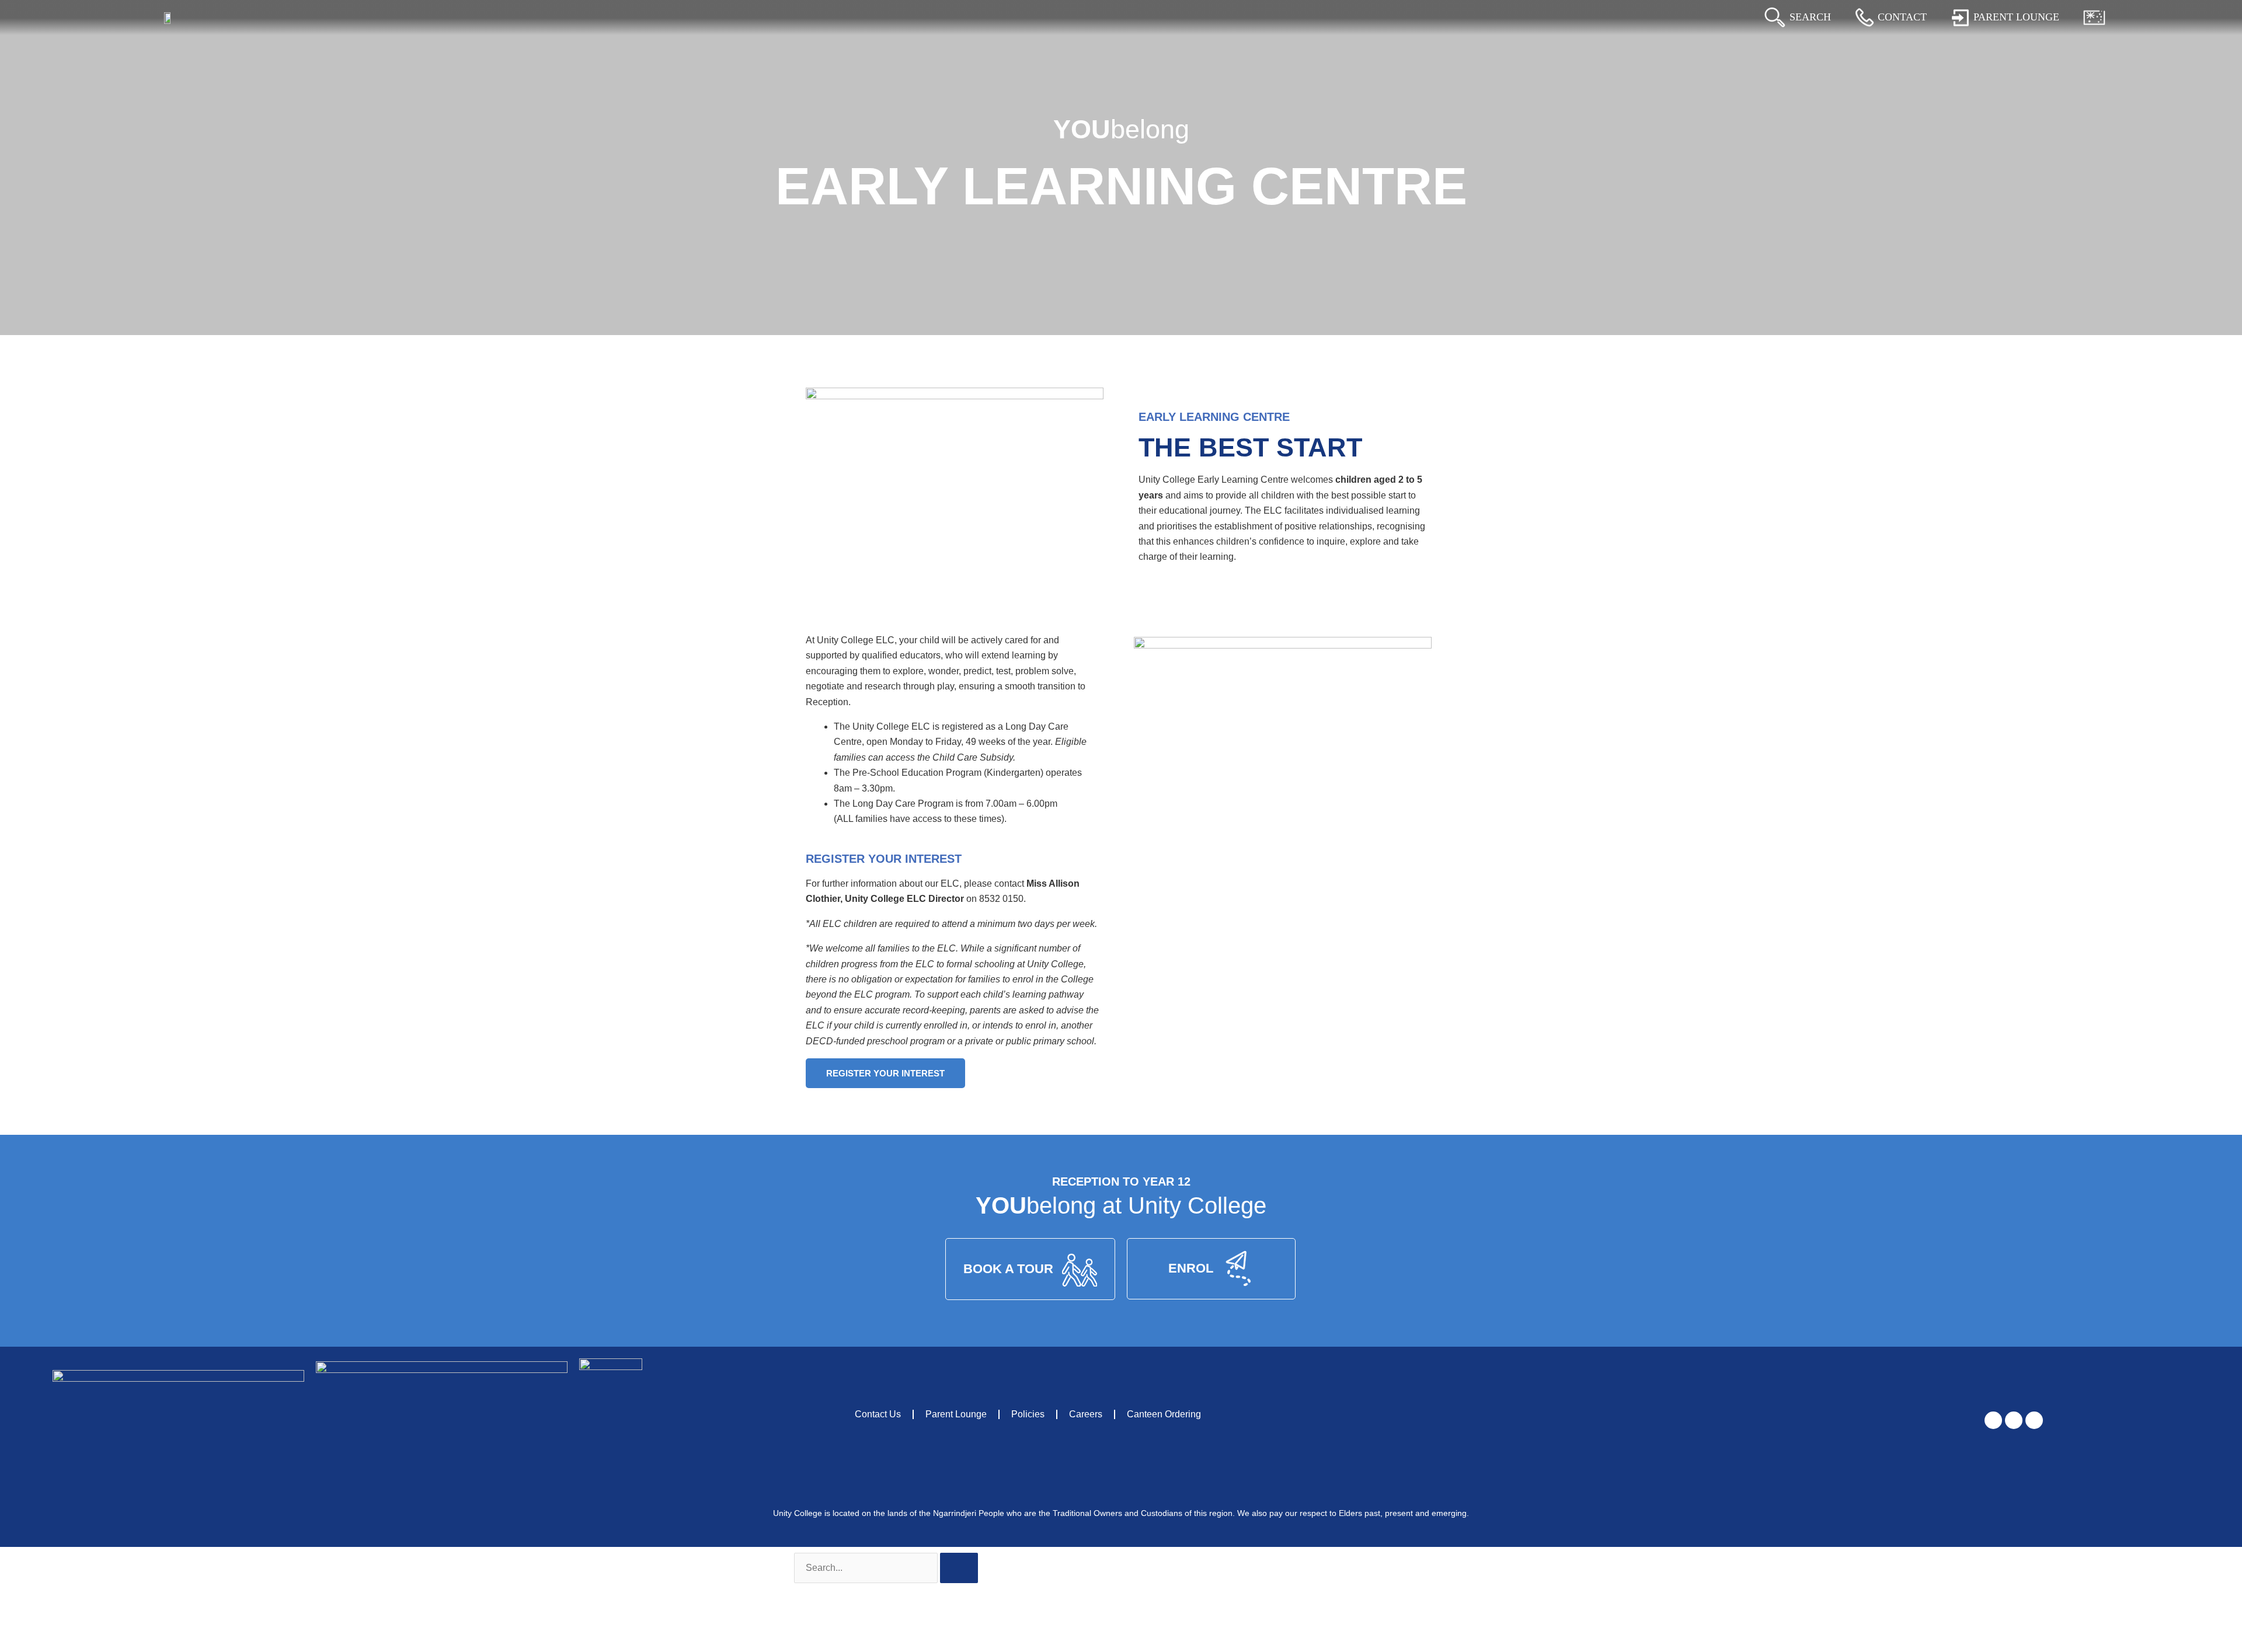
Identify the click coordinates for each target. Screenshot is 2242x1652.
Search (1810, 17)
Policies (1028, 1414)
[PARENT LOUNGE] (1960, 18)
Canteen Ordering (1164, 1414)
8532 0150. (1002, 899)
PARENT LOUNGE (2016, 17)
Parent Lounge (956, 1414)
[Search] (1775, 18)
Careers (1086, 1414)
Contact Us (878, 1414)
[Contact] (1865, 18)
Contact (1902, 17)
